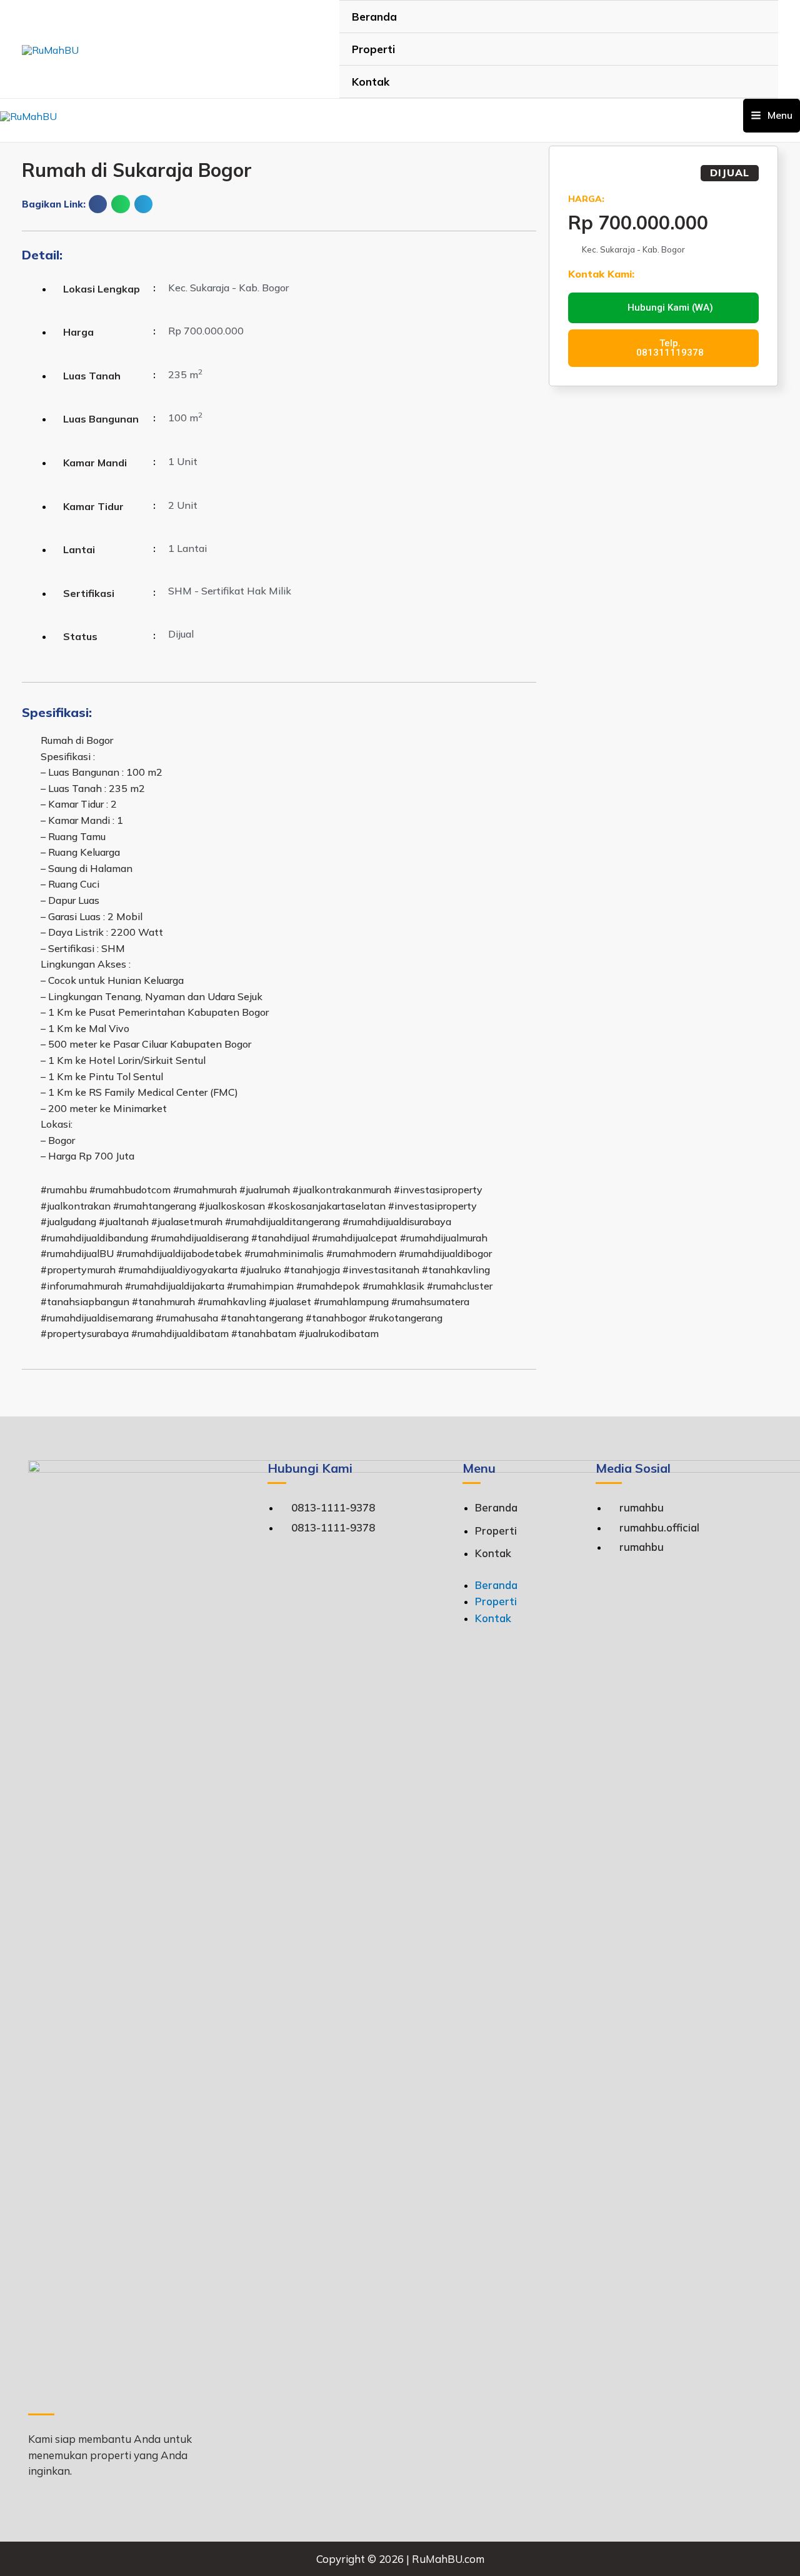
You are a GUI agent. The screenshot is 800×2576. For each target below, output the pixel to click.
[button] (98, 204)
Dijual (730, 173)
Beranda (374, 17)
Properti (373, 49)
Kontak (371, 82)
